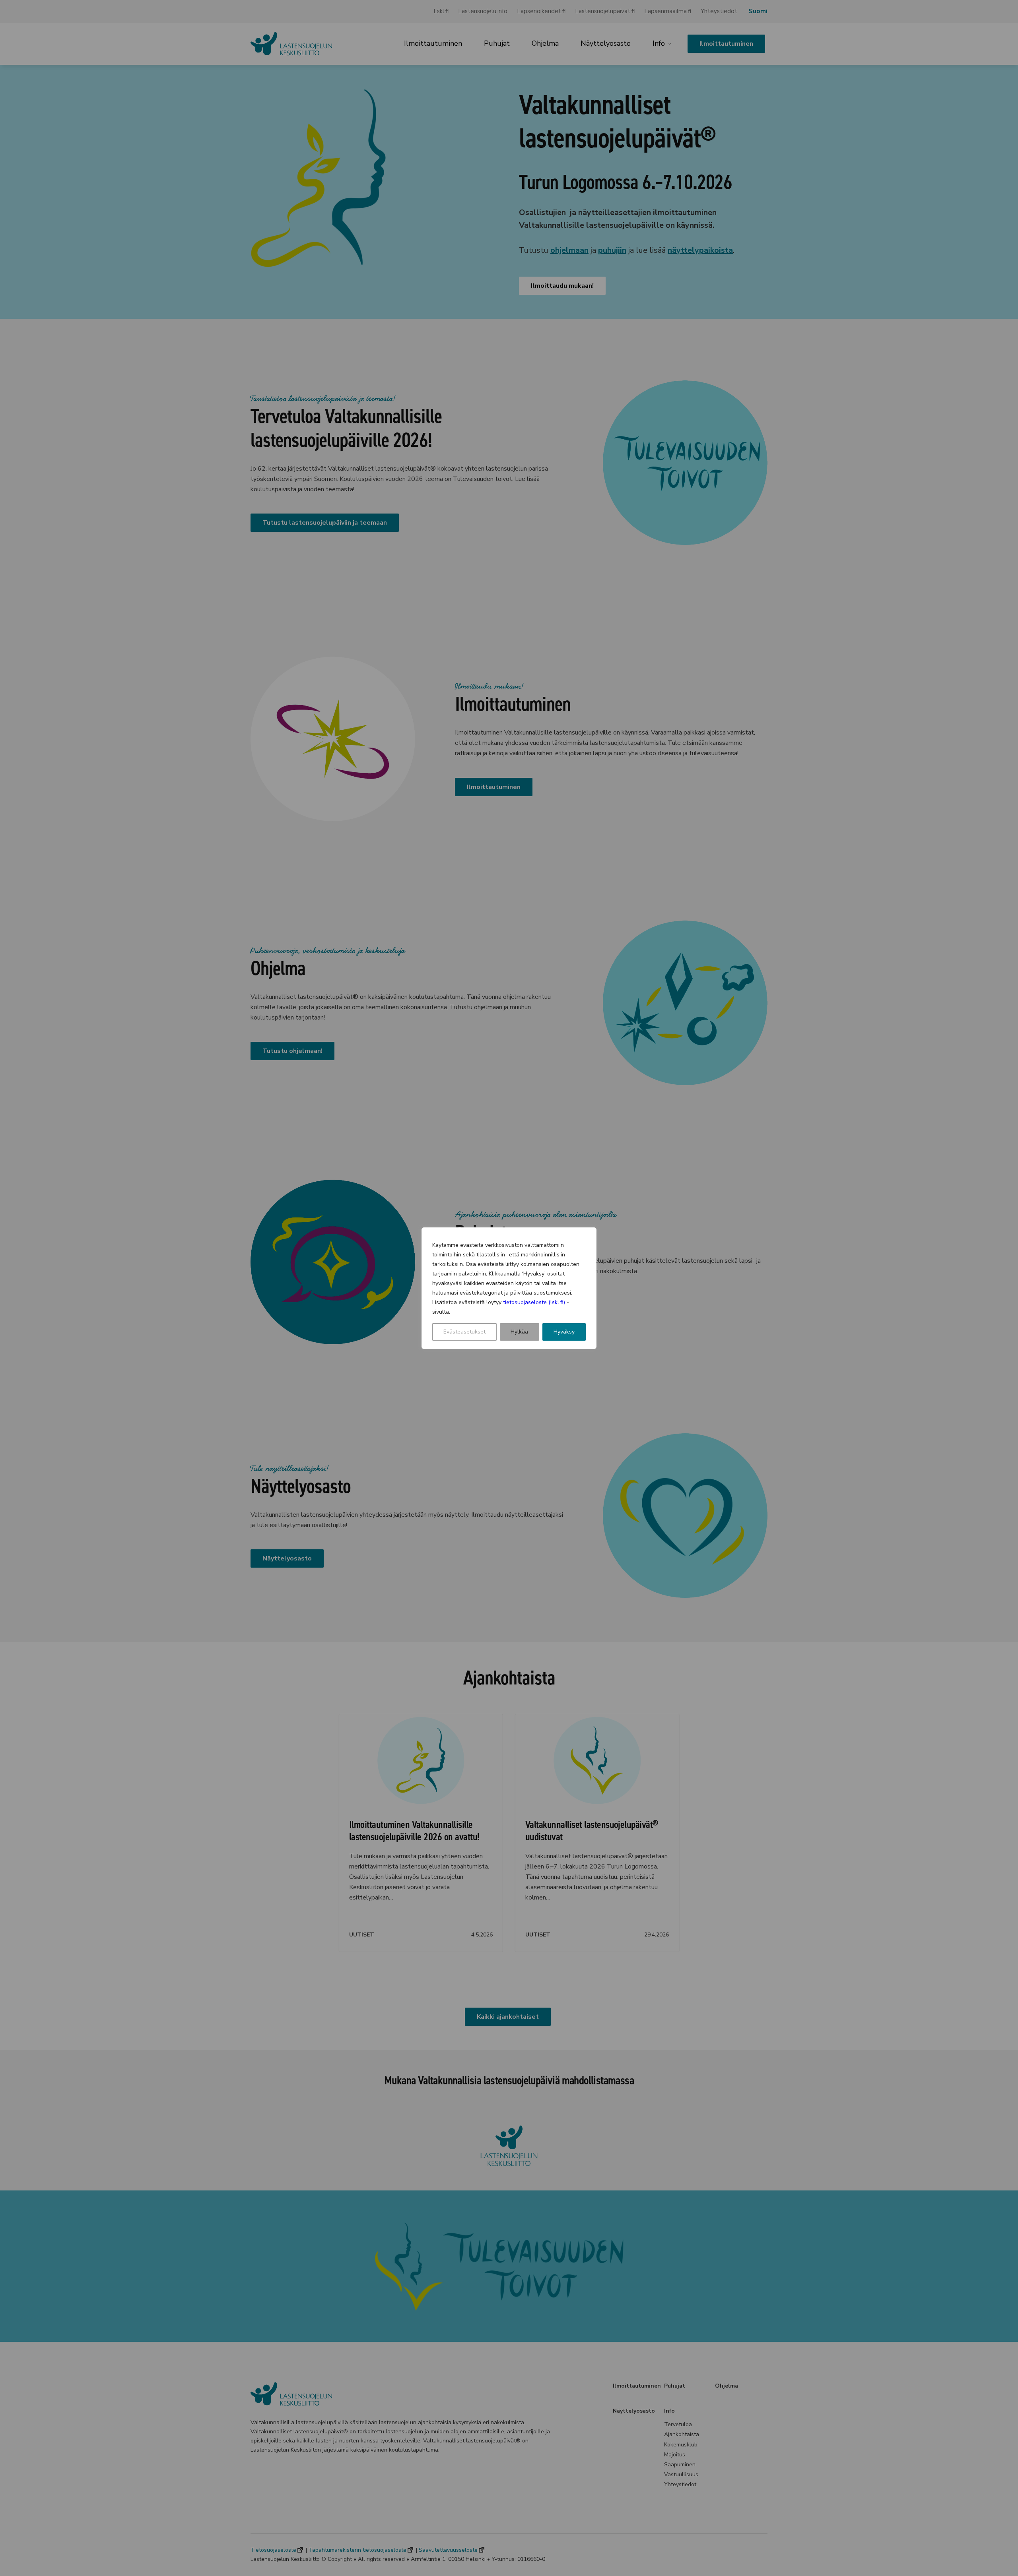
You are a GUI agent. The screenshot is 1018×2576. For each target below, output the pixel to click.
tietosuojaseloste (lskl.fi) (534, 1302)
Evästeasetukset (464, 1332)
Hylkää (519, 1332)
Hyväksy (564, 1332)
